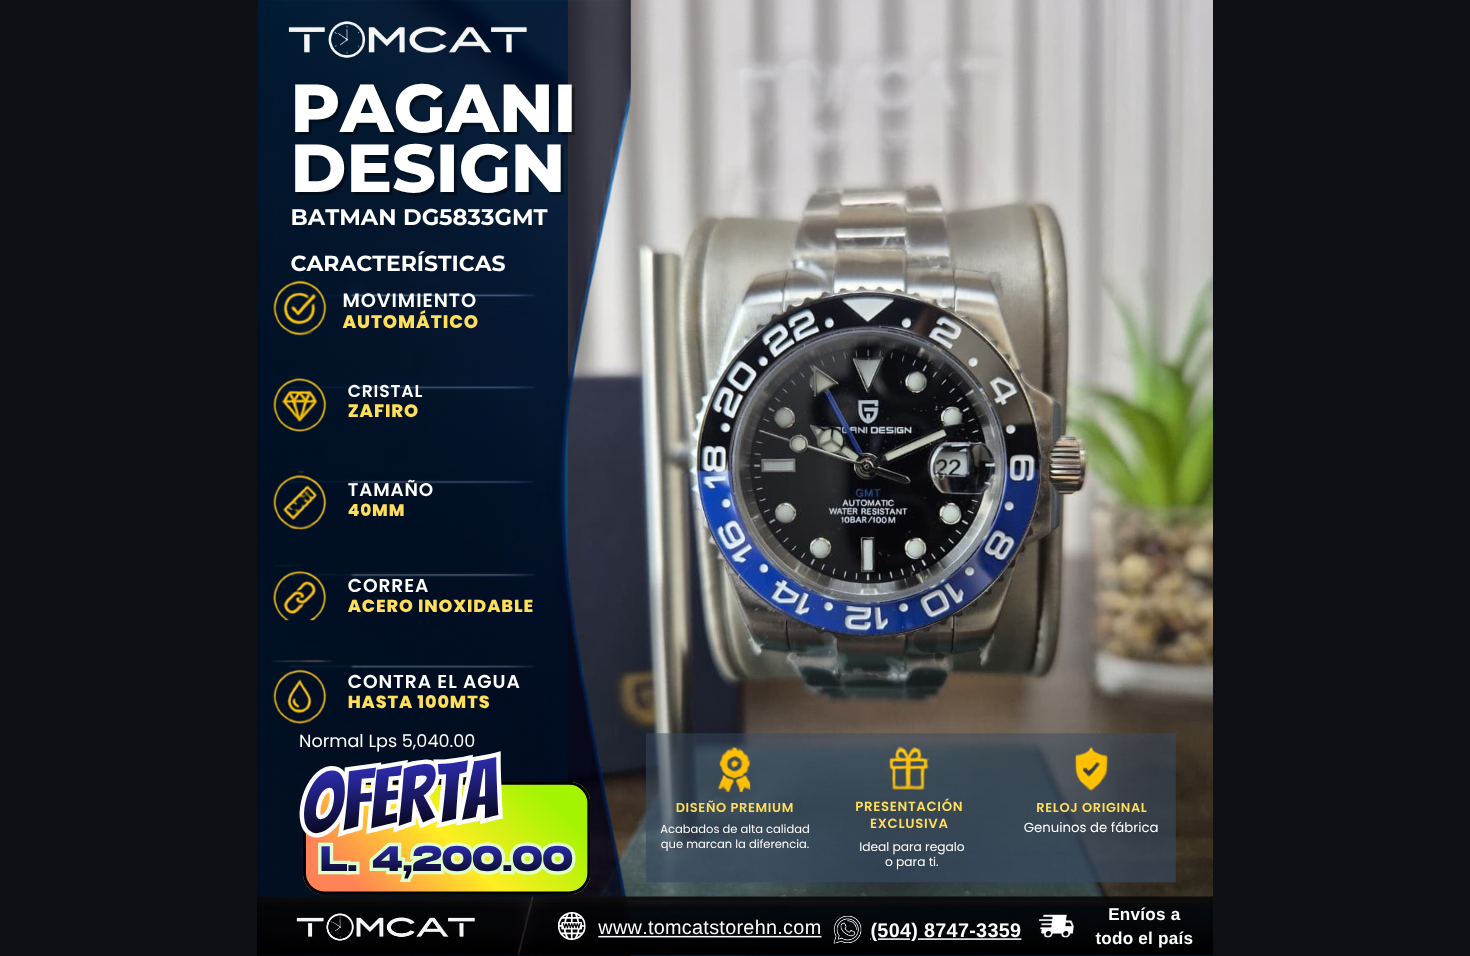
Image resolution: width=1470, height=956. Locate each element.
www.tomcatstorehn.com (709, 927)
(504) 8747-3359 (945, 930)
